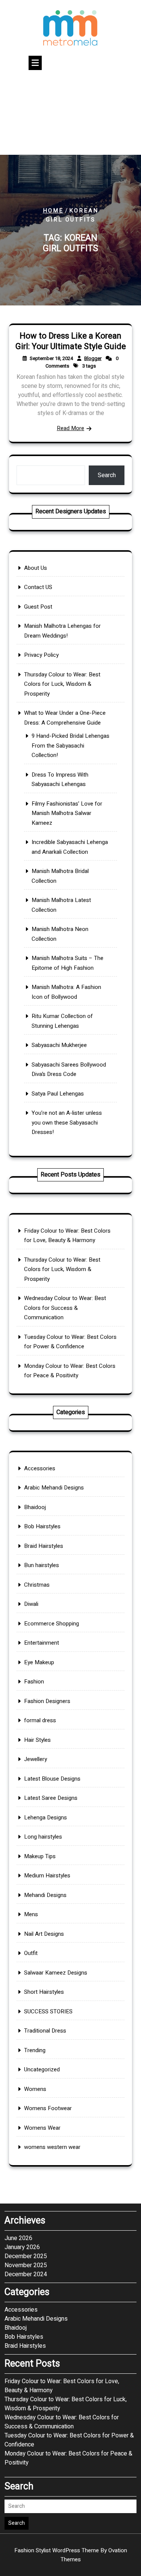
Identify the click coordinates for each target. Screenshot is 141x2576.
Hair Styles (37, 1740)
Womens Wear (42, 2128)
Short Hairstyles (44, 1992)
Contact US (38, 587)
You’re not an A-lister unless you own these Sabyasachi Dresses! (67, 1122)
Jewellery (36, 1759)
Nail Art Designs (44, 1934)
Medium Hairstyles (47, 1876)
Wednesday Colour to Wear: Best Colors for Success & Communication (65, 1308)
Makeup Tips (40, 1856)
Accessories (40, 1468)
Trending (35, 2050)
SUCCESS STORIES (48, 2011)
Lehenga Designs (45, 1818)
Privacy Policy (41, 655)
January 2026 (22, 2247)
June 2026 (18, 2238)
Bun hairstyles (42, 1565)
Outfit (31, 1953)
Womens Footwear (48, 2108)
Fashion (34, 1682)
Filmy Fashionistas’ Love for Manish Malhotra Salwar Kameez (67, 813)
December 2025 (26, 2256)
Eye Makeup (39, 1662)
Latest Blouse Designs (52, 1779)
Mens (31, 1914)
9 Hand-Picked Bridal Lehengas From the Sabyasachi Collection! (70, 745)
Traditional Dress (45, 2031)
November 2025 (26, 2265)
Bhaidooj (35, 1507)
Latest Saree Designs (51, 1798)
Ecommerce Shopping (52, 1624)
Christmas (37, 1585)
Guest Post (38, 607)
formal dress (40, 1720)
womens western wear (52, 2147)
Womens (35, 2089)
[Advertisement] (70, 114)
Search (107, 475)
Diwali (31, 1604)
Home (53, 211)
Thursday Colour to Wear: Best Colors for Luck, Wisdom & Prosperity (62, 684)
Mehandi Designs (45, 1895)
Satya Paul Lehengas (58, 1094)
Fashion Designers (47, 1701)
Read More (70, 428)
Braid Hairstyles (44, 1546)
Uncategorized (42, 2069)
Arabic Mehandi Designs (54, 1488)
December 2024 (26, 2274)
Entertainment (42, 1643)
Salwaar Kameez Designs (56, 1973)
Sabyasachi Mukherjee (59, 1045)
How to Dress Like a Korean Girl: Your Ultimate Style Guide (71, 341)
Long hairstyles (43, 1837)
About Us (36, 568)
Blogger (93, 358)
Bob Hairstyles (42, 1526)
